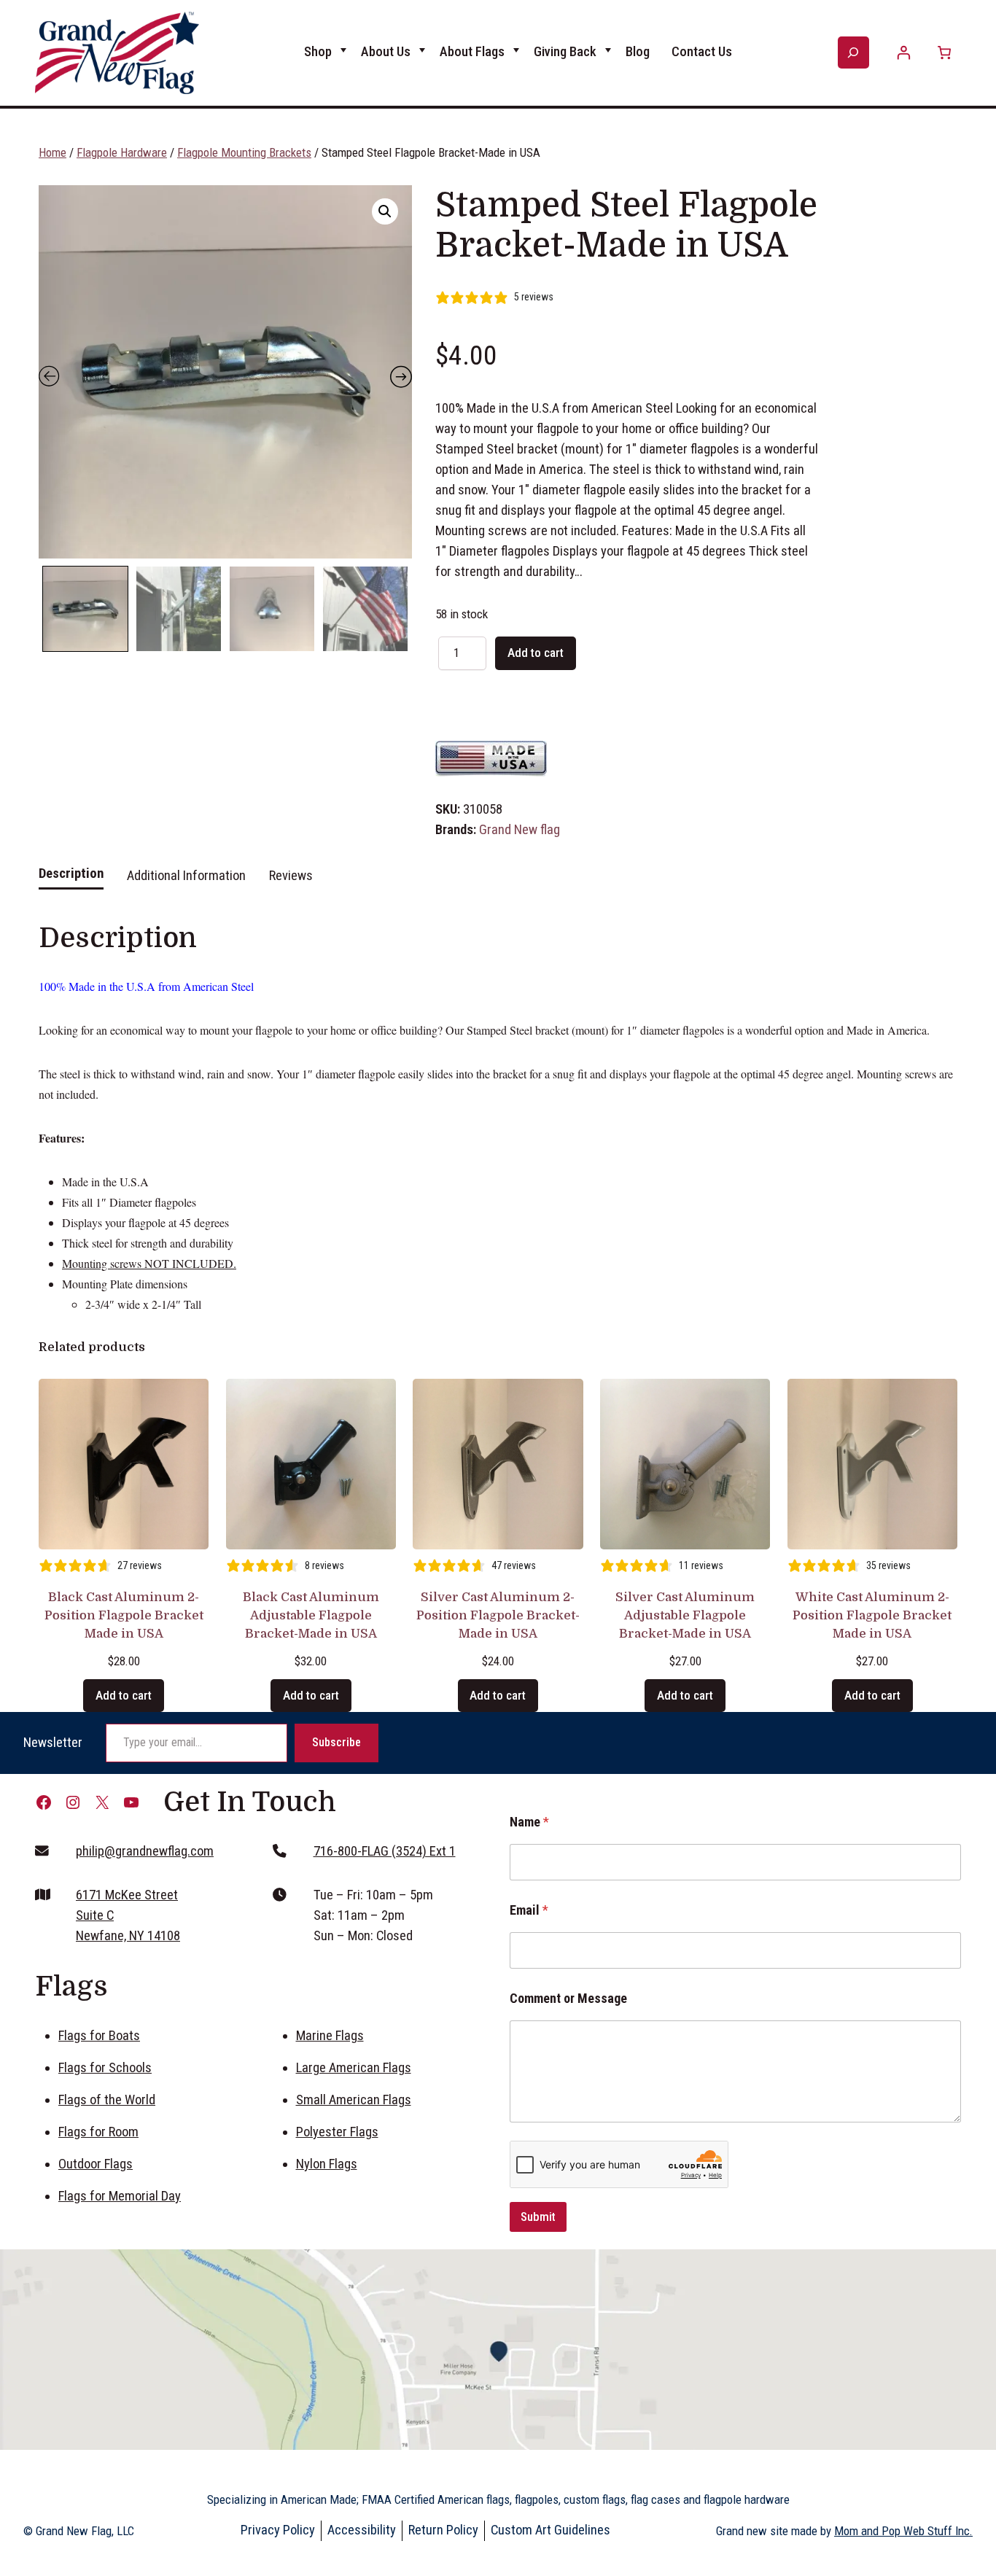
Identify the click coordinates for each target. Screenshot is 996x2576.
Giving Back (565, 52)
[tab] (71, 882)
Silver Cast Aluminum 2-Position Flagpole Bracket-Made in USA (498, 1615)
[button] (385, 211)
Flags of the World (107, 2100)
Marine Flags (330, 2036)
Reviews (291, 876)
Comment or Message (568, 1998)
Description (71, 873)
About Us (386, 52)
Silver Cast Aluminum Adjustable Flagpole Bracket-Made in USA (685, 1615)
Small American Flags (354, 2100)
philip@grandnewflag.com (145, 1851)
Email (529, 1910)
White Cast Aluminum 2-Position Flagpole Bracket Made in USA (872, 1615)
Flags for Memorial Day (120, 2196)
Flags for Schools (105, 2068)
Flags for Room (98, 2132)
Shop (318, 52)
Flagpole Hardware (122, 152)
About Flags (472, 52)
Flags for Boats (99, 2036)
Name (529, 1822)
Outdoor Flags (96, 2164)
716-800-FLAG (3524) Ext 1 (385, 1851)
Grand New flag (520, 830)
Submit (538, 2217)
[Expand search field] (853, 52)
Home (52, 152)
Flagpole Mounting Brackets (244, 152)
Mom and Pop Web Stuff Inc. (903, 2531)
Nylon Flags (327, 2164)
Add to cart (536, 653)
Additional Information (186, 876)
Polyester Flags (337, 2132)
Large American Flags (354, 2068)
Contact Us (702, 52)
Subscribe (336, 1742)
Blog (638, 52)
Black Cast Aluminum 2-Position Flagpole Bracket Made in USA (124, 1615)
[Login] (904, 53)
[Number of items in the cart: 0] (944, 53)
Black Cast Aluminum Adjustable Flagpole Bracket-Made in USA (311, 1615)
